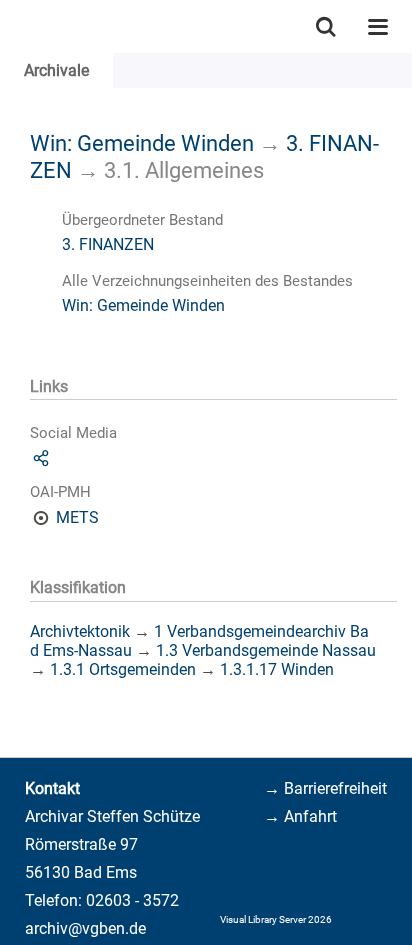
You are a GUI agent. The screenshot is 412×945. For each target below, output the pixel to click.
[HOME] (10, 26)
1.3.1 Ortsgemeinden (123, 669)
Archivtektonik (80, 631)
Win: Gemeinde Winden (142, 143)
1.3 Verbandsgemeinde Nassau (266, 650)
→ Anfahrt (300, 816)
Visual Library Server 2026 (276, 919)
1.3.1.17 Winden (277, 669)
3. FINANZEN (108, 244)
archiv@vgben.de (85, 928)
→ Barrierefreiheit (325, 788)
